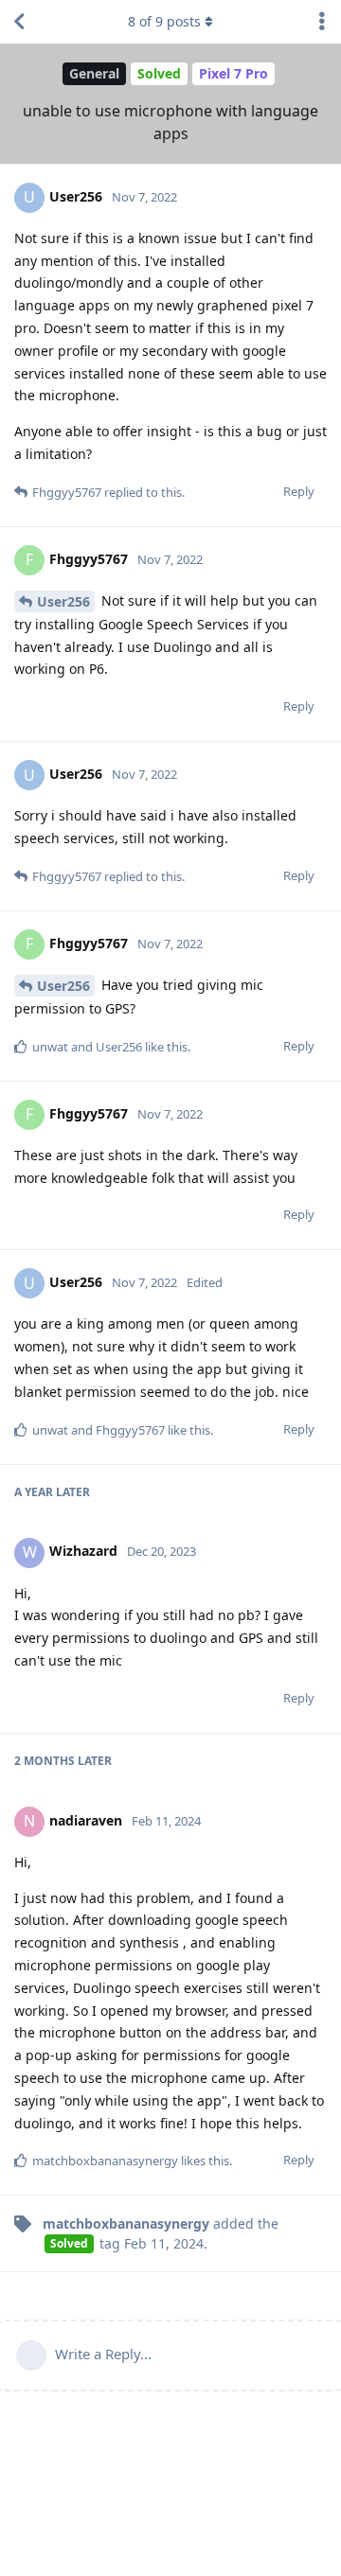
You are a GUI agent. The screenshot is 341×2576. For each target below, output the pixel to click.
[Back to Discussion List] (19, 22)
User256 (63, 601)
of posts (164, 21)
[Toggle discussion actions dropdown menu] (322, 22)
